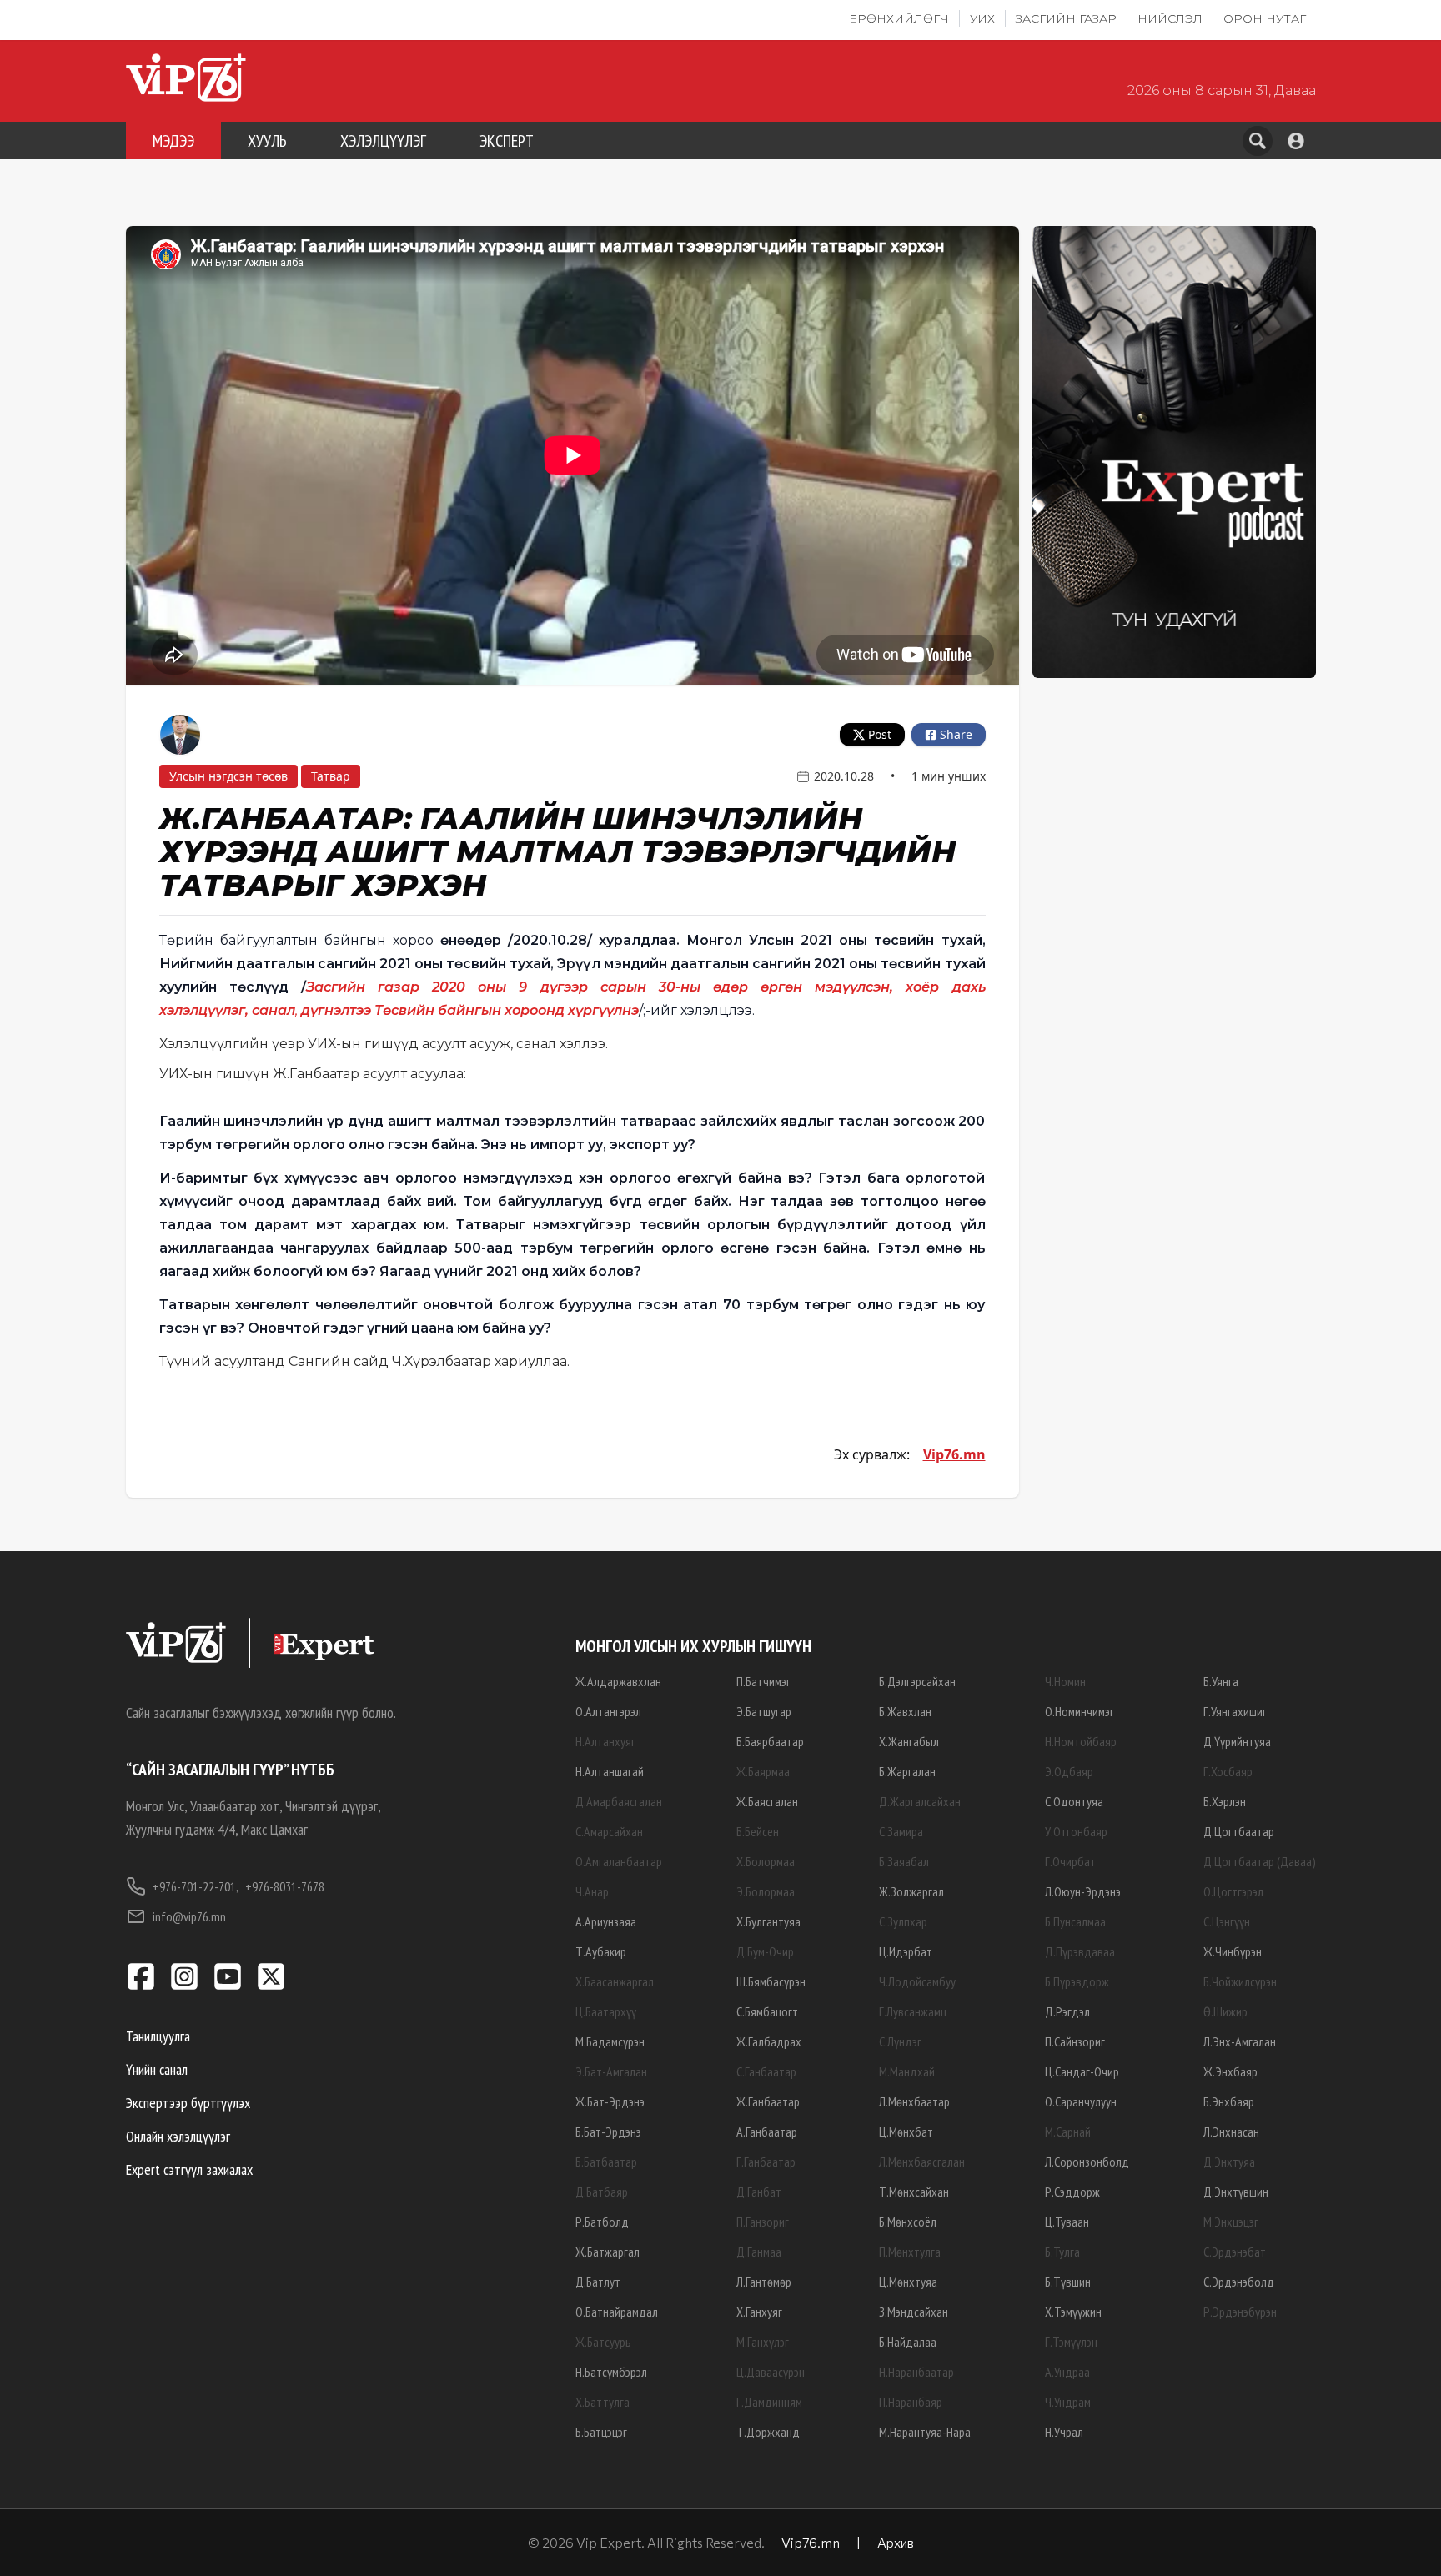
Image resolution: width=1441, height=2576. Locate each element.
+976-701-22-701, (196, 1886)
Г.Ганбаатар (766, 2162)
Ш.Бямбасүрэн (771, 1981)
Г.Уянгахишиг (1235, 1711)
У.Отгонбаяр (1076, 1831)
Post (880, 734)
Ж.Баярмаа (763, 1771)
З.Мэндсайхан (914, 2312)
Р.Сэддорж (1072, 2192)
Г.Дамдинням (769, 2402)
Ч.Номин (1065, 1681)
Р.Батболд (602, 2222)
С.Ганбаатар (766, 2071)
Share (956, 734)
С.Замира (901, 1831)
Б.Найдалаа (908, 2342)
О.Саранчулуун (1081, 2101)
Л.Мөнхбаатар (914, 2101)
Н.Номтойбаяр (1081, 1741)
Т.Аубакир (601, 1951)
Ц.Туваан (1067, 2222)
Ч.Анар (592, 1891)
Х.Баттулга (603, 2402)
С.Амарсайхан (609, 1831)
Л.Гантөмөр (764, 2282)
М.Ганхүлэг (763, 2342)
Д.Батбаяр (602, 2192)
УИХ (982, 18)
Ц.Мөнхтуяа (908, 2282)
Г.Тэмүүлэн (1071, 2342)
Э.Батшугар (764, 1711)
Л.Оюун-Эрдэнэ (1083, 1891)
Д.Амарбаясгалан (619, 1801)
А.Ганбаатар (767, 2132)
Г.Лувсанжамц (913, 2011)
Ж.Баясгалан (767, 1801)
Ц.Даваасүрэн (771, 2372)
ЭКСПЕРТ (507, 141)
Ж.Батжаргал (608, 2252)
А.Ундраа (1067, 2372)
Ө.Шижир (1225, 2011)
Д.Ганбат (759, 2192)
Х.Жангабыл (909, 1741)
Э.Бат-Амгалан (611, 2071)
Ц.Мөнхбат (906, 2132)
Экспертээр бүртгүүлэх (188, 2103)
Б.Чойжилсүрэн (1240, 1981)
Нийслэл (1170, 18)
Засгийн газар (1066, 18)
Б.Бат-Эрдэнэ (608, 2132)
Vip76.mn (954, 1454)
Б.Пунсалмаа (1075, 1921)
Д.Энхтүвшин (1236, 2192)
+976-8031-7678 (285, 1886)
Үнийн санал (157, 2069)
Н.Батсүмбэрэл (611, 2372)
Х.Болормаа (766, 1861)
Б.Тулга (1062, 2252)
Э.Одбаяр (1069, 1771)
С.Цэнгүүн (1227, 1921)
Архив (896, 2542)
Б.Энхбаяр (1229, 2101)
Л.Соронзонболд (1087, 2162)
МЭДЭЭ (173, 141)
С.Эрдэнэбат (1235, 2252)
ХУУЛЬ (267, 141)
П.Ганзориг (763, 2222)
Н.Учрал (1064, 2432)
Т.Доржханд (768, 2432)
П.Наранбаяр (911, 2402)
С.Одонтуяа (1074, 1801)
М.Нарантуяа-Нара (925, 2432)
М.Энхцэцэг (1231, 2222)
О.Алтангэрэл (608, 1711)
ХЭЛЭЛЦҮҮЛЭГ (383, 141)
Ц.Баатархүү (606, 2011)
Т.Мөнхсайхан (914, 2192)
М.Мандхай (907, 2071)
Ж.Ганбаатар (768, 2101)
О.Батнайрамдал (617, 2312)
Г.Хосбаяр (1228, 1771)
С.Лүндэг (900, 2041)
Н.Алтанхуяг (605, 1741)
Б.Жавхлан (905, 1711)
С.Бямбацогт (767, 2011)
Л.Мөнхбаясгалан (922, 2162)
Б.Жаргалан (907, 1771)
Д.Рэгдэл (1067, 2011)
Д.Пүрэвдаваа (1080, 1951)
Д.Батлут (598, 2282)
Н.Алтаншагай (610, 1771)
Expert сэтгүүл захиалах (189, 2169)
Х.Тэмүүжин (1073, 2312)
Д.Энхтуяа (1229, 2162)
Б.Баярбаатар (770, 1741)
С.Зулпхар (903, 1921)
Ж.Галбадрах (769, 2041)
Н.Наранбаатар (916, 2372)
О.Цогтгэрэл (1233, 1891)
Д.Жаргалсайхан (920, 1801)
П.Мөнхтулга (910, 2252)
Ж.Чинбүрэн (1233, 1951)
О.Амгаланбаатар (619, 1861)
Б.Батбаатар (606, 2162)
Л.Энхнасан (1231, 2132)
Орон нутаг (1265, 18)
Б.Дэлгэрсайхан (917, 1681)
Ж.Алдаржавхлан (618, 1681)
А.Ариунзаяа (606, 1921)
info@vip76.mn (189, 1916)
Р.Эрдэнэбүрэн (1240, 2312)
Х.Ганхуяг (759, 2312)
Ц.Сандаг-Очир (1082, 2071)
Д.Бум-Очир (765, 1951)
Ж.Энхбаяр (1230, 2071)
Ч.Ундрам (1068, 2402)
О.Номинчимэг (1079, 1711)
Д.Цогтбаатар (1239, 1831)
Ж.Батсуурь (603, 2342)
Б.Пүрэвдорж (1077, 1981)
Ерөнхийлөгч (899, 18)
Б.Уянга (1221, 1681)
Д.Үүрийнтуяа (1237, 1741)
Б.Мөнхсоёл (908, 2222)
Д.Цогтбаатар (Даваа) (1260, 1861)
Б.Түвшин (1068, 2282)
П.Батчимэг (763, 1681)
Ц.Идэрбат (906, 1951)
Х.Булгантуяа (768, 1921)
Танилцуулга (158, 2036)
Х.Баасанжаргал (615, 1981)
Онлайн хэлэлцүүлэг (178, 2136)
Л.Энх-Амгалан (1240, 2041)
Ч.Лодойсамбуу (917, 1981)
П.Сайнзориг (1075, 2041)
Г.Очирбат (1070, 1861)
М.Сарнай (1068, 2132)
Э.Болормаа (766, 1891)
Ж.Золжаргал (911, 1891)
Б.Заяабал (904, 1861)
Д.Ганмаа (759, 2252)
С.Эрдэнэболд (1239, 2282)
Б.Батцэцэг (601, 2432)
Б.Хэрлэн (1225, 1801)
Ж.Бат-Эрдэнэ (610, 2101)
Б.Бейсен (758, 1831)
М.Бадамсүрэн (610, 2041)
